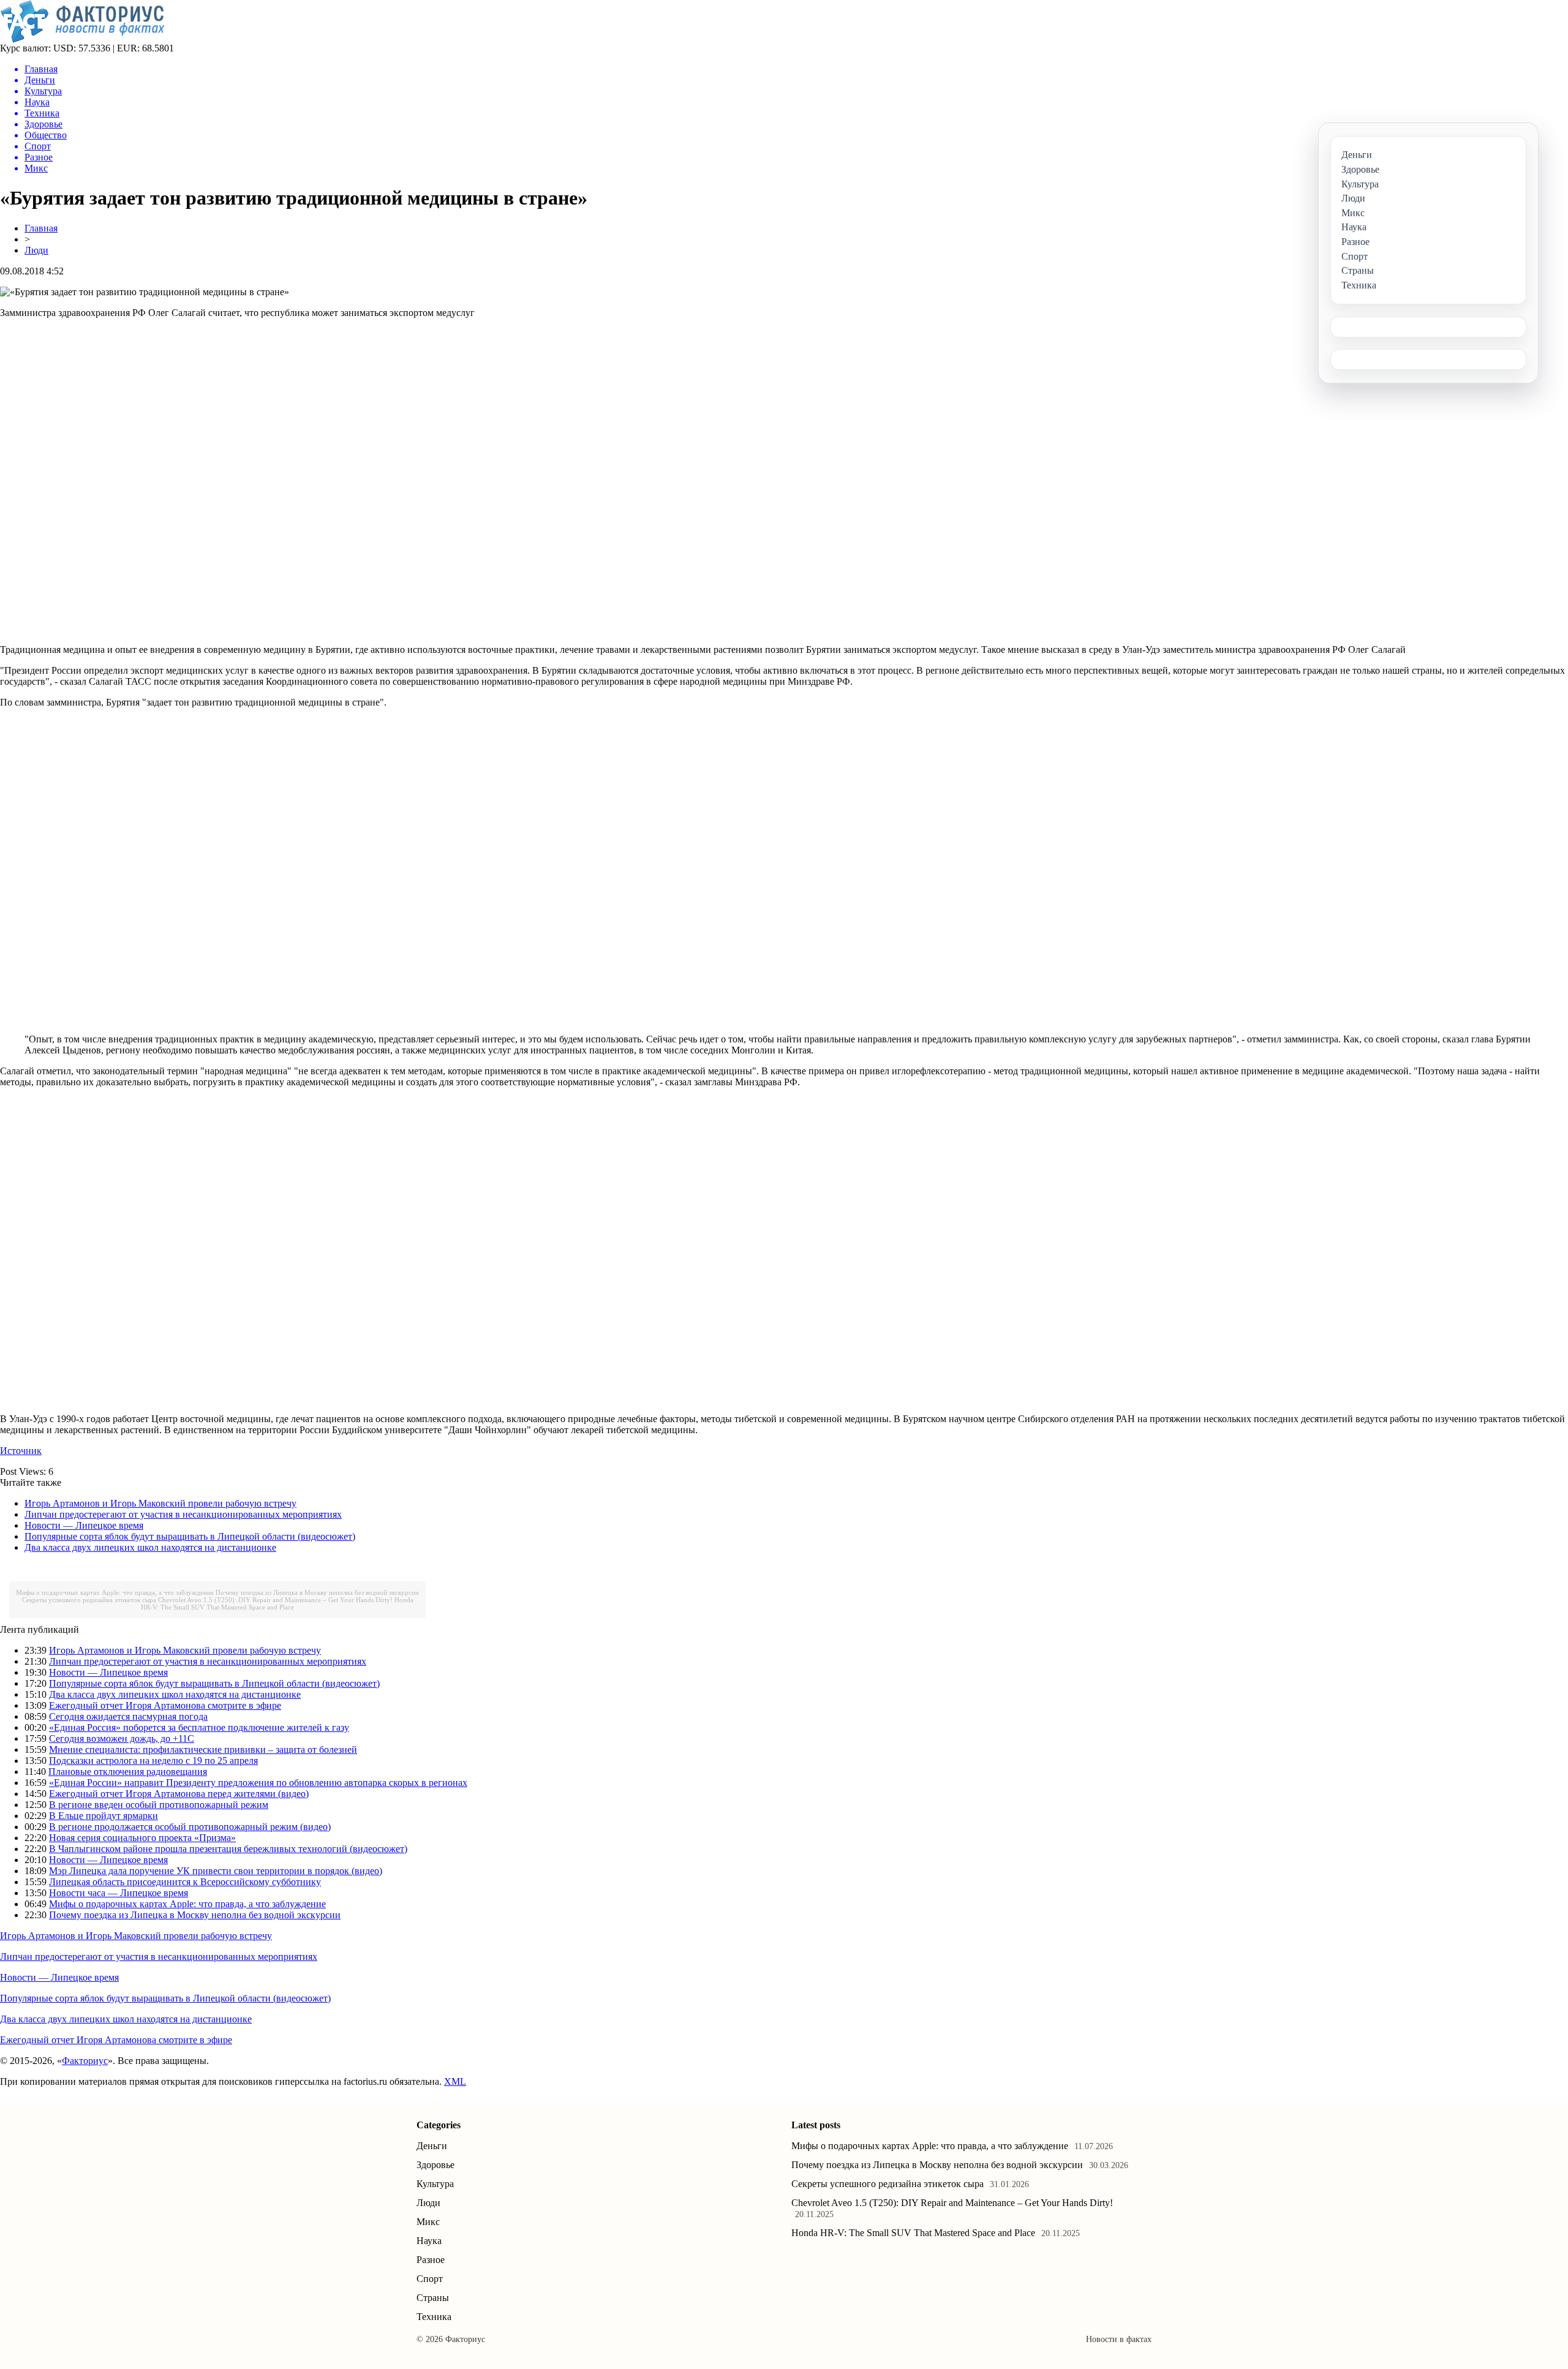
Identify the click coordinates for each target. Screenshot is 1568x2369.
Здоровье (435, 2165)
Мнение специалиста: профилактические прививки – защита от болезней (203, 1749)
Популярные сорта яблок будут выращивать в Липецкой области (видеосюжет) (190, 1536)
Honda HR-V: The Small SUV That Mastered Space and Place (277, 1603)
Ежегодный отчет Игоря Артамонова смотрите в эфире (165, 1705)
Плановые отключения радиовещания (128, 1772)
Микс (428, 2222)
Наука (429, 2241)
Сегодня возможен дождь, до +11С (122, 1738)
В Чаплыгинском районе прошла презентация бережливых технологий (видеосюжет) (228, 1849)
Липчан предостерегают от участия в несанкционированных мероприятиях (183, 1514)
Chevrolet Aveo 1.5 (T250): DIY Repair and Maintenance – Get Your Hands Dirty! (275, 1600)
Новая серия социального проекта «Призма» (142, 1838)
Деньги (432, 2146)
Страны (433, 2298)
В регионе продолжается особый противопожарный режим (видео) (190, 1827)
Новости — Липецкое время (84, 1525)
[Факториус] (85, 40)
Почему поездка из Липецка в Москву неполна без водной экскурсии (317, 1592)
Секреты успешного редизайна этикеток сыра (89, 1600)
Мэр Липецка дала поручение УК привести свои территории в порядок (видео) (216, 1871)
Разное (431, 2260)
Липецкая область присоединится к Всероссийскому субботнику (185, 1882)
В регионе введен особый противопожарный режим (159, 1805)
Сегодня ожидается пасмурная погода (128, 1716)
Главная (41, 228)
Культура (435, 2184)
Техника (434, 2317)
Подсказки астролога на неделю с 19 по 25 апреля (153, 1761)
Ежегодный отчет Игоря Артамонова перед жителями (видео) (179, 1794)
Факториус (85, 2061)
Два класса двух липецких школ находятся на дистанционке (150, 1547)
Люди (36, 250)
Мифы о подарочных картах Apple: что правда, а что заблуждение (115, 1592)
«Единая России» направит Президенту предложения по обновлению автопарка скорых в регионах (258, 1783)
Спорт (430, 2279)
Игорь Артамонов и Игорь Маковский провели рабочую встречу (160, 1503)
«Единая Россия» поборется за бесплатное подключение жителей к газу (199, 1727)
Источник (21, 1451)
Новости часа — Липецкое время (119, 1893)
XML (455, 2081)
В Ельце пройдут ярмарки (104, 1816)
